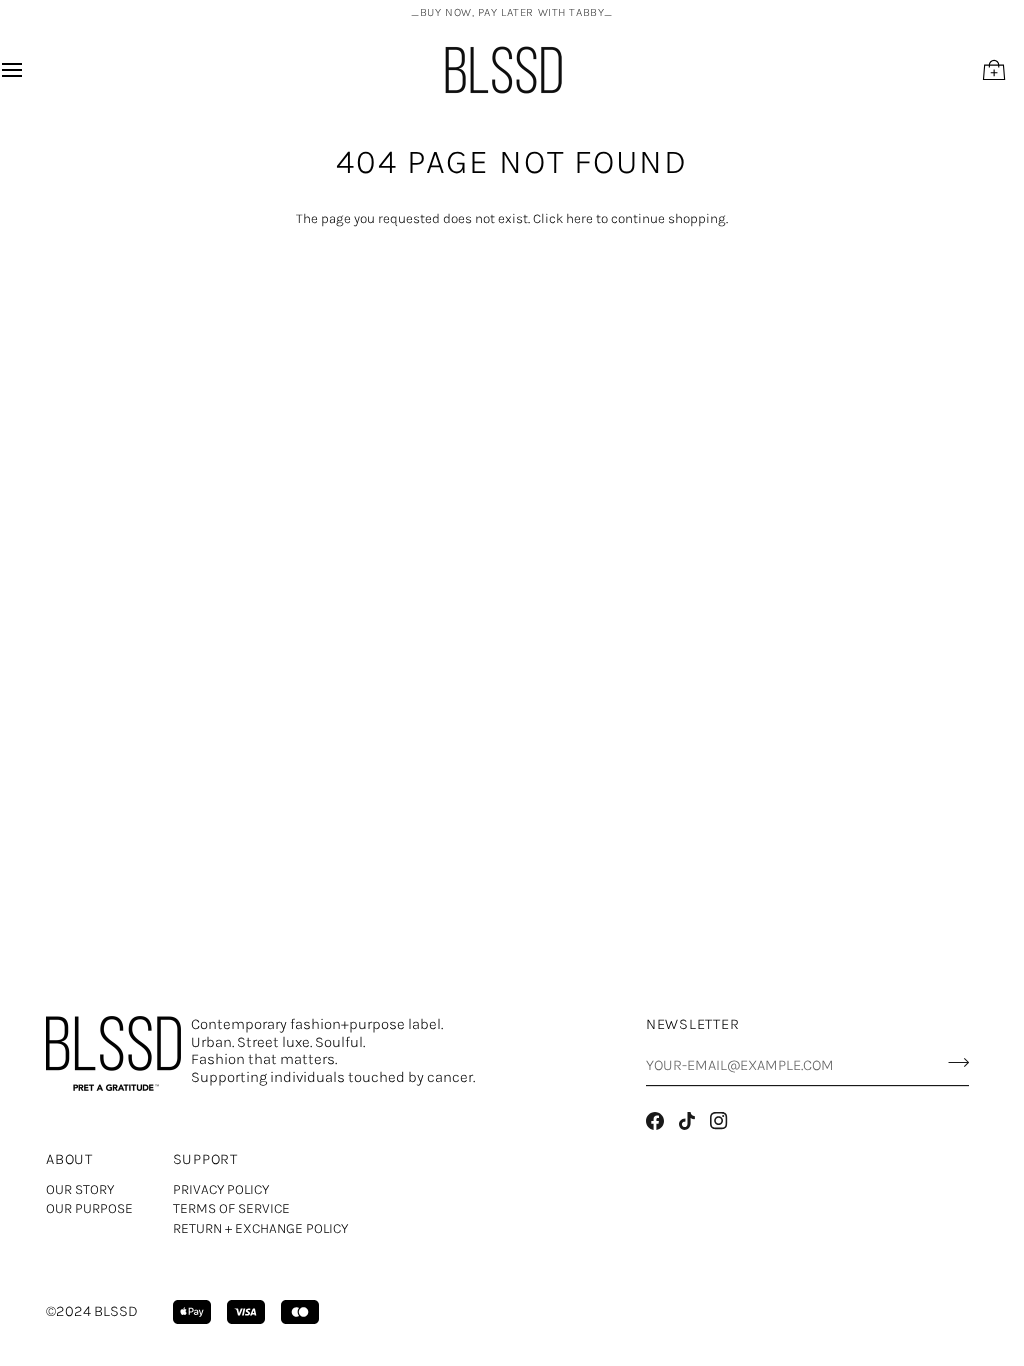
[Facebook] (655, 1121)
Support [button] (205, 1159)
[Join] (952, 1063)
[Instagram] (719, 1121)
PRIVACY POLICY (221, 1189)
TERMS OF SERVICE (231, 1208)
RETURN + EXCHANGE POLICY (260, 1228)
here (579, 218)
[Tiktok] (687, 1121)
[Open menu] (30, 69)
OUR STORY (80, 1189)
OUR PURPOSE (89, 1208)
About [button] (69, 1159)
